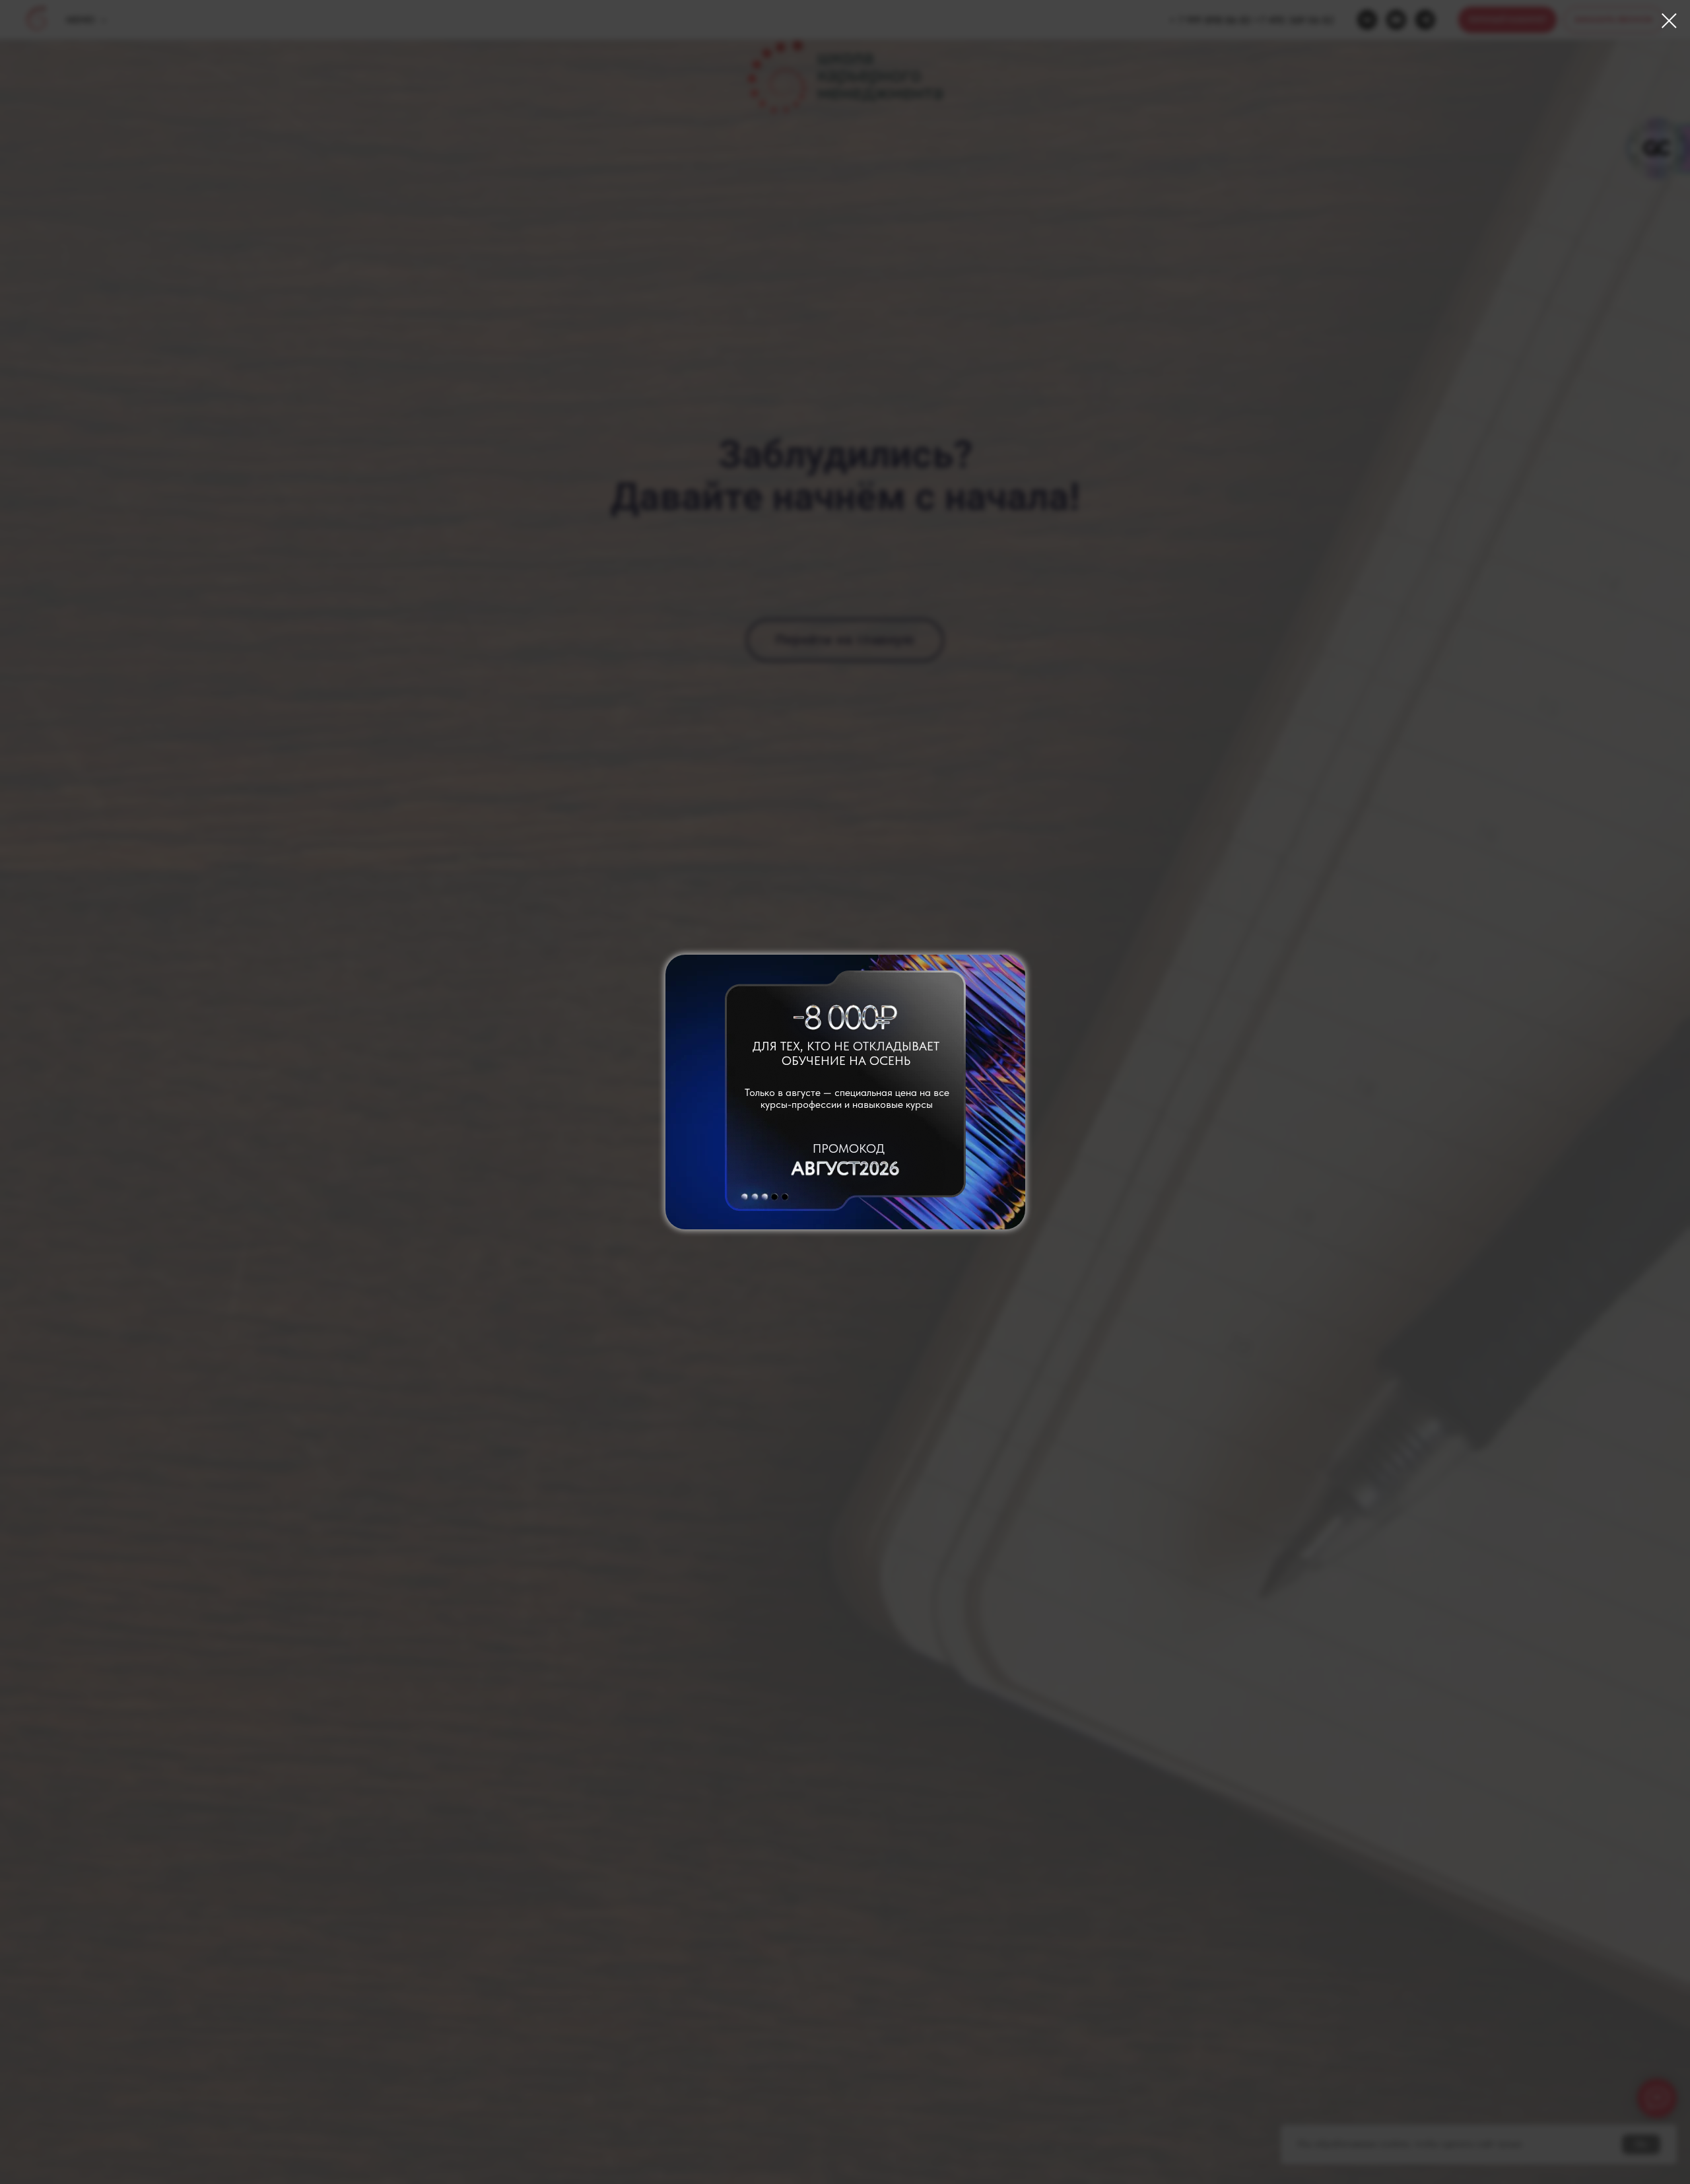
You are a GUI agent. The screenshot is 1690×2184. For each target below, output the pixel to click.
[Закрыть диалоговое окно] (1669, 21)
